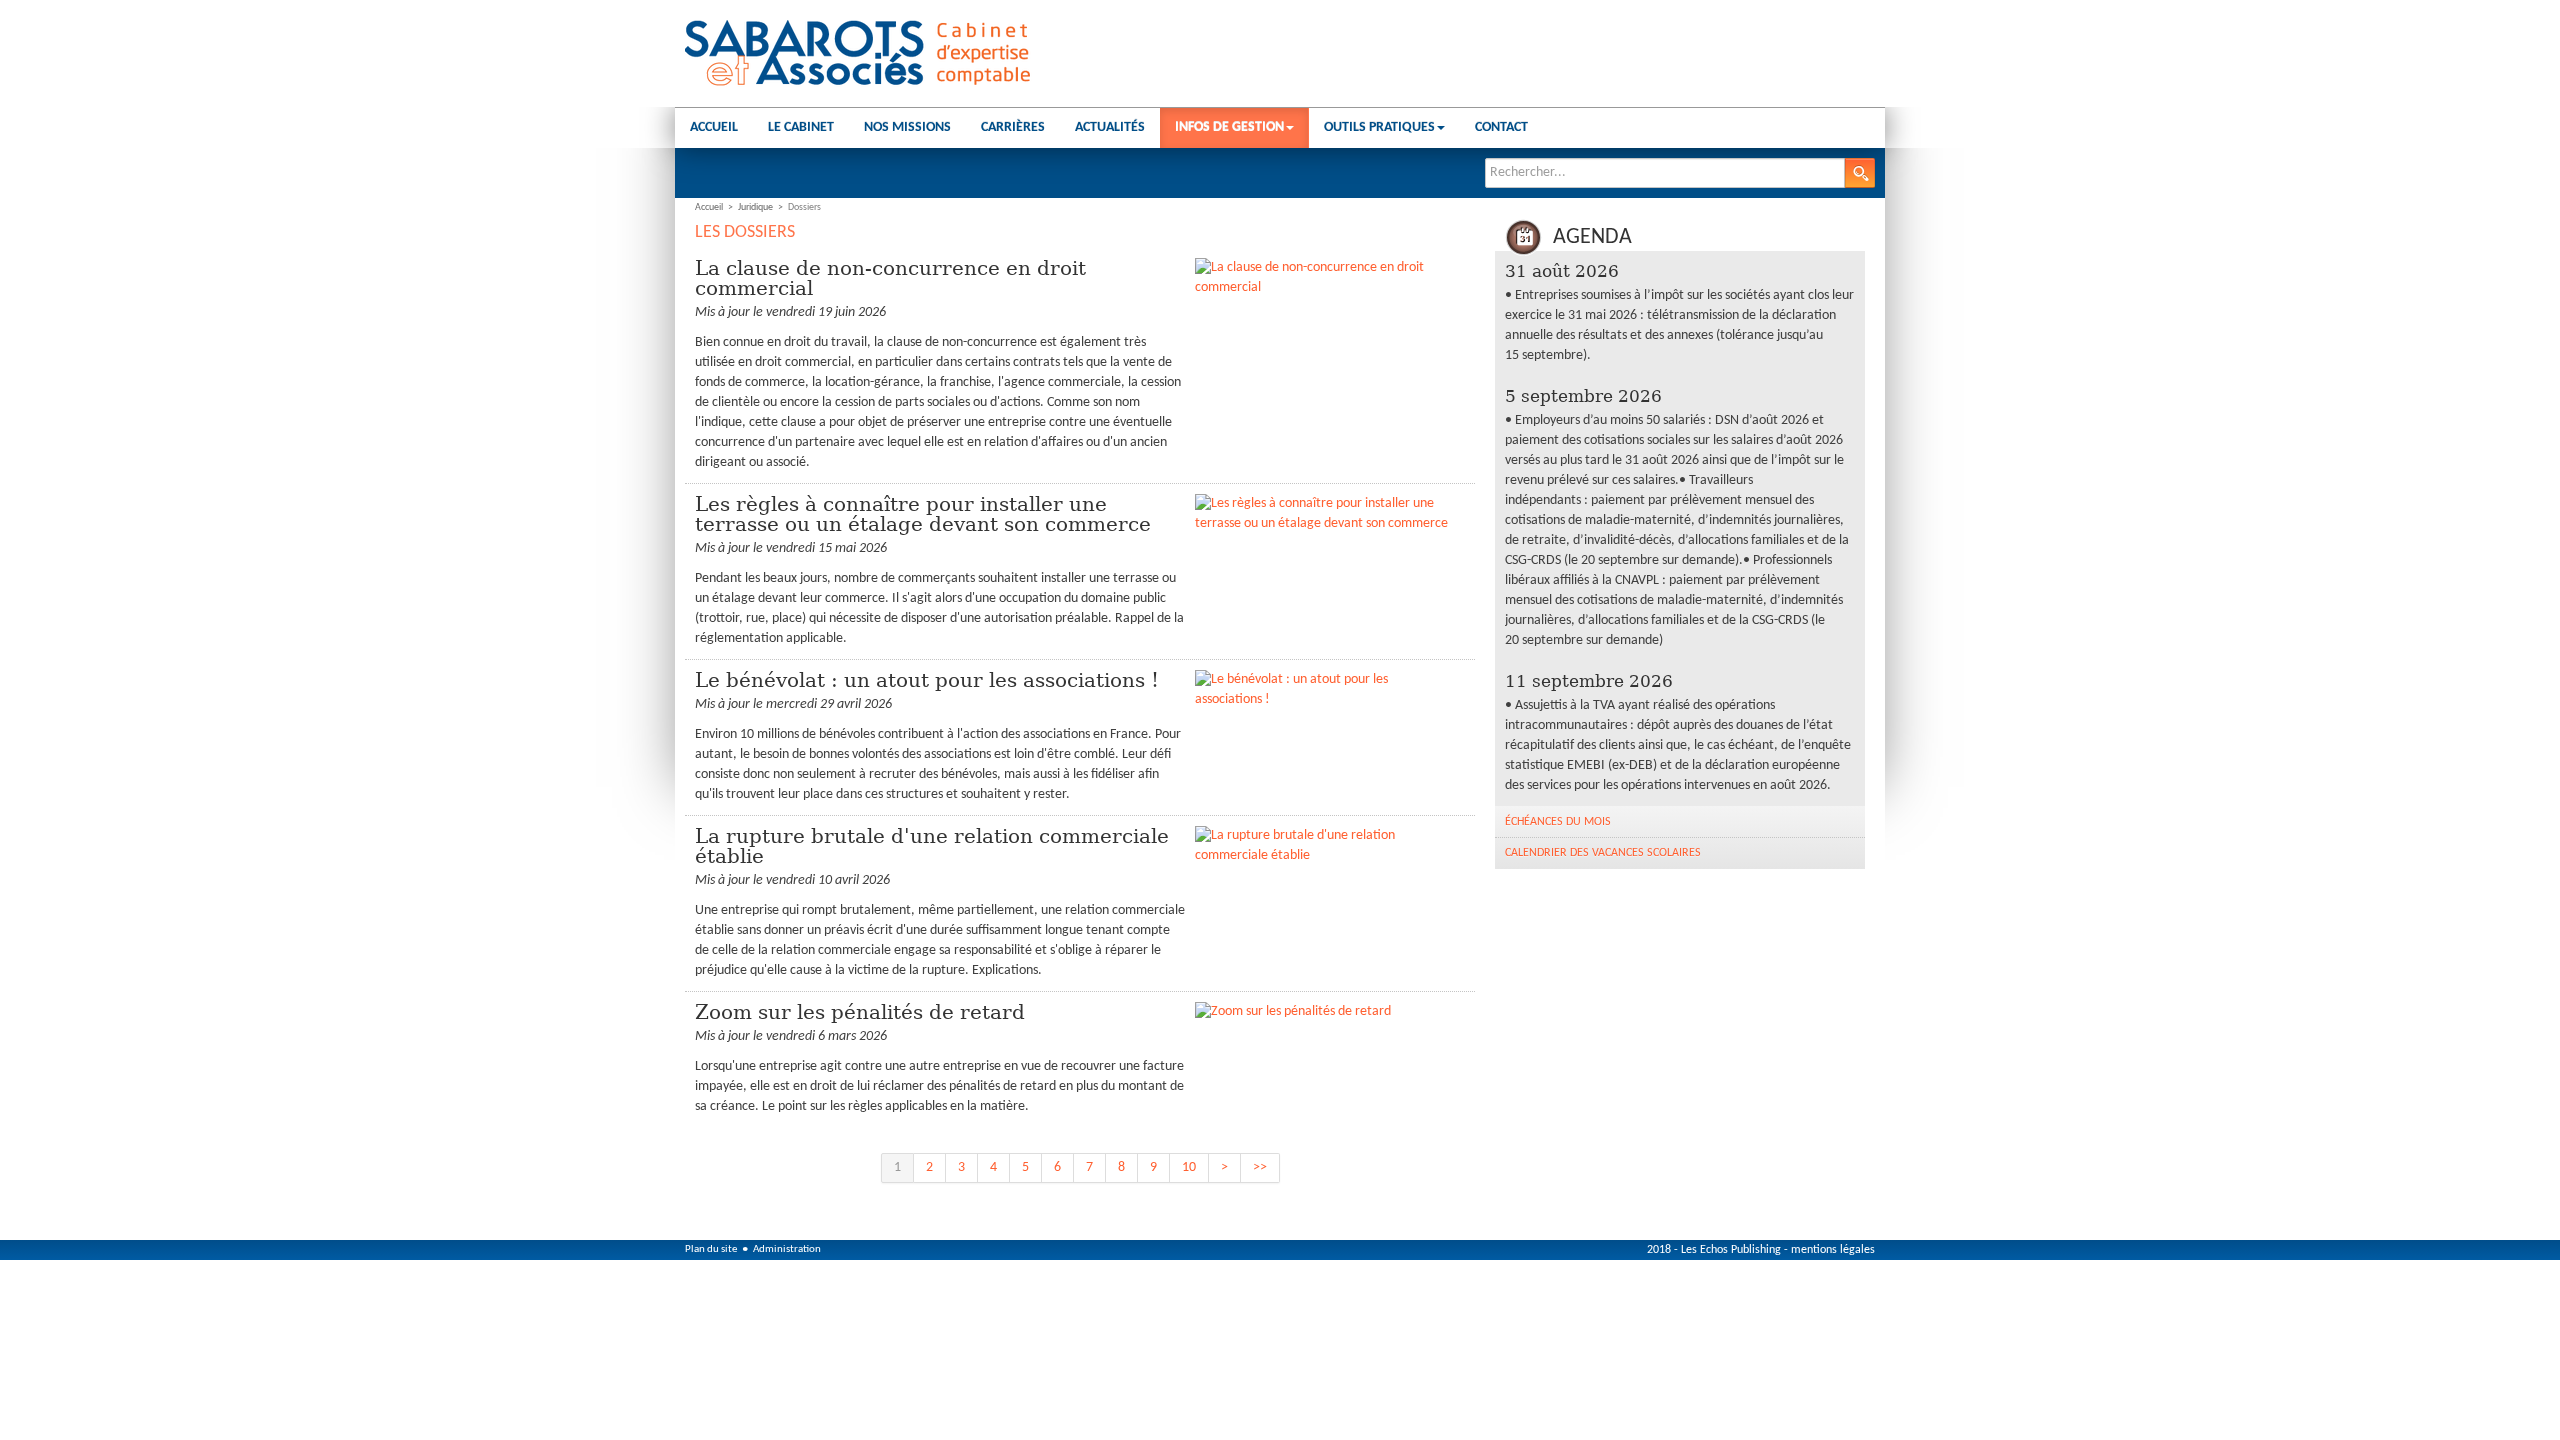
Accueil (714, 127)
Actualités (1110, 127)
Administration (787, 1249)
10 (1189, 1167)
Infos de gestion (1229, 127)
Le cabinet (801, 127)
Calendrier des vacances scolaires (1603, 853)
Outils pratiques (1379, 127)
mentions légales (1833, 1250)
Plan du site (711, 1249)
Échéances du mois (1558, 822)
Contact (1501, 127)
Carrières (1013, 127)
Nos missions (907, 127)
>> (1260, 1167)
